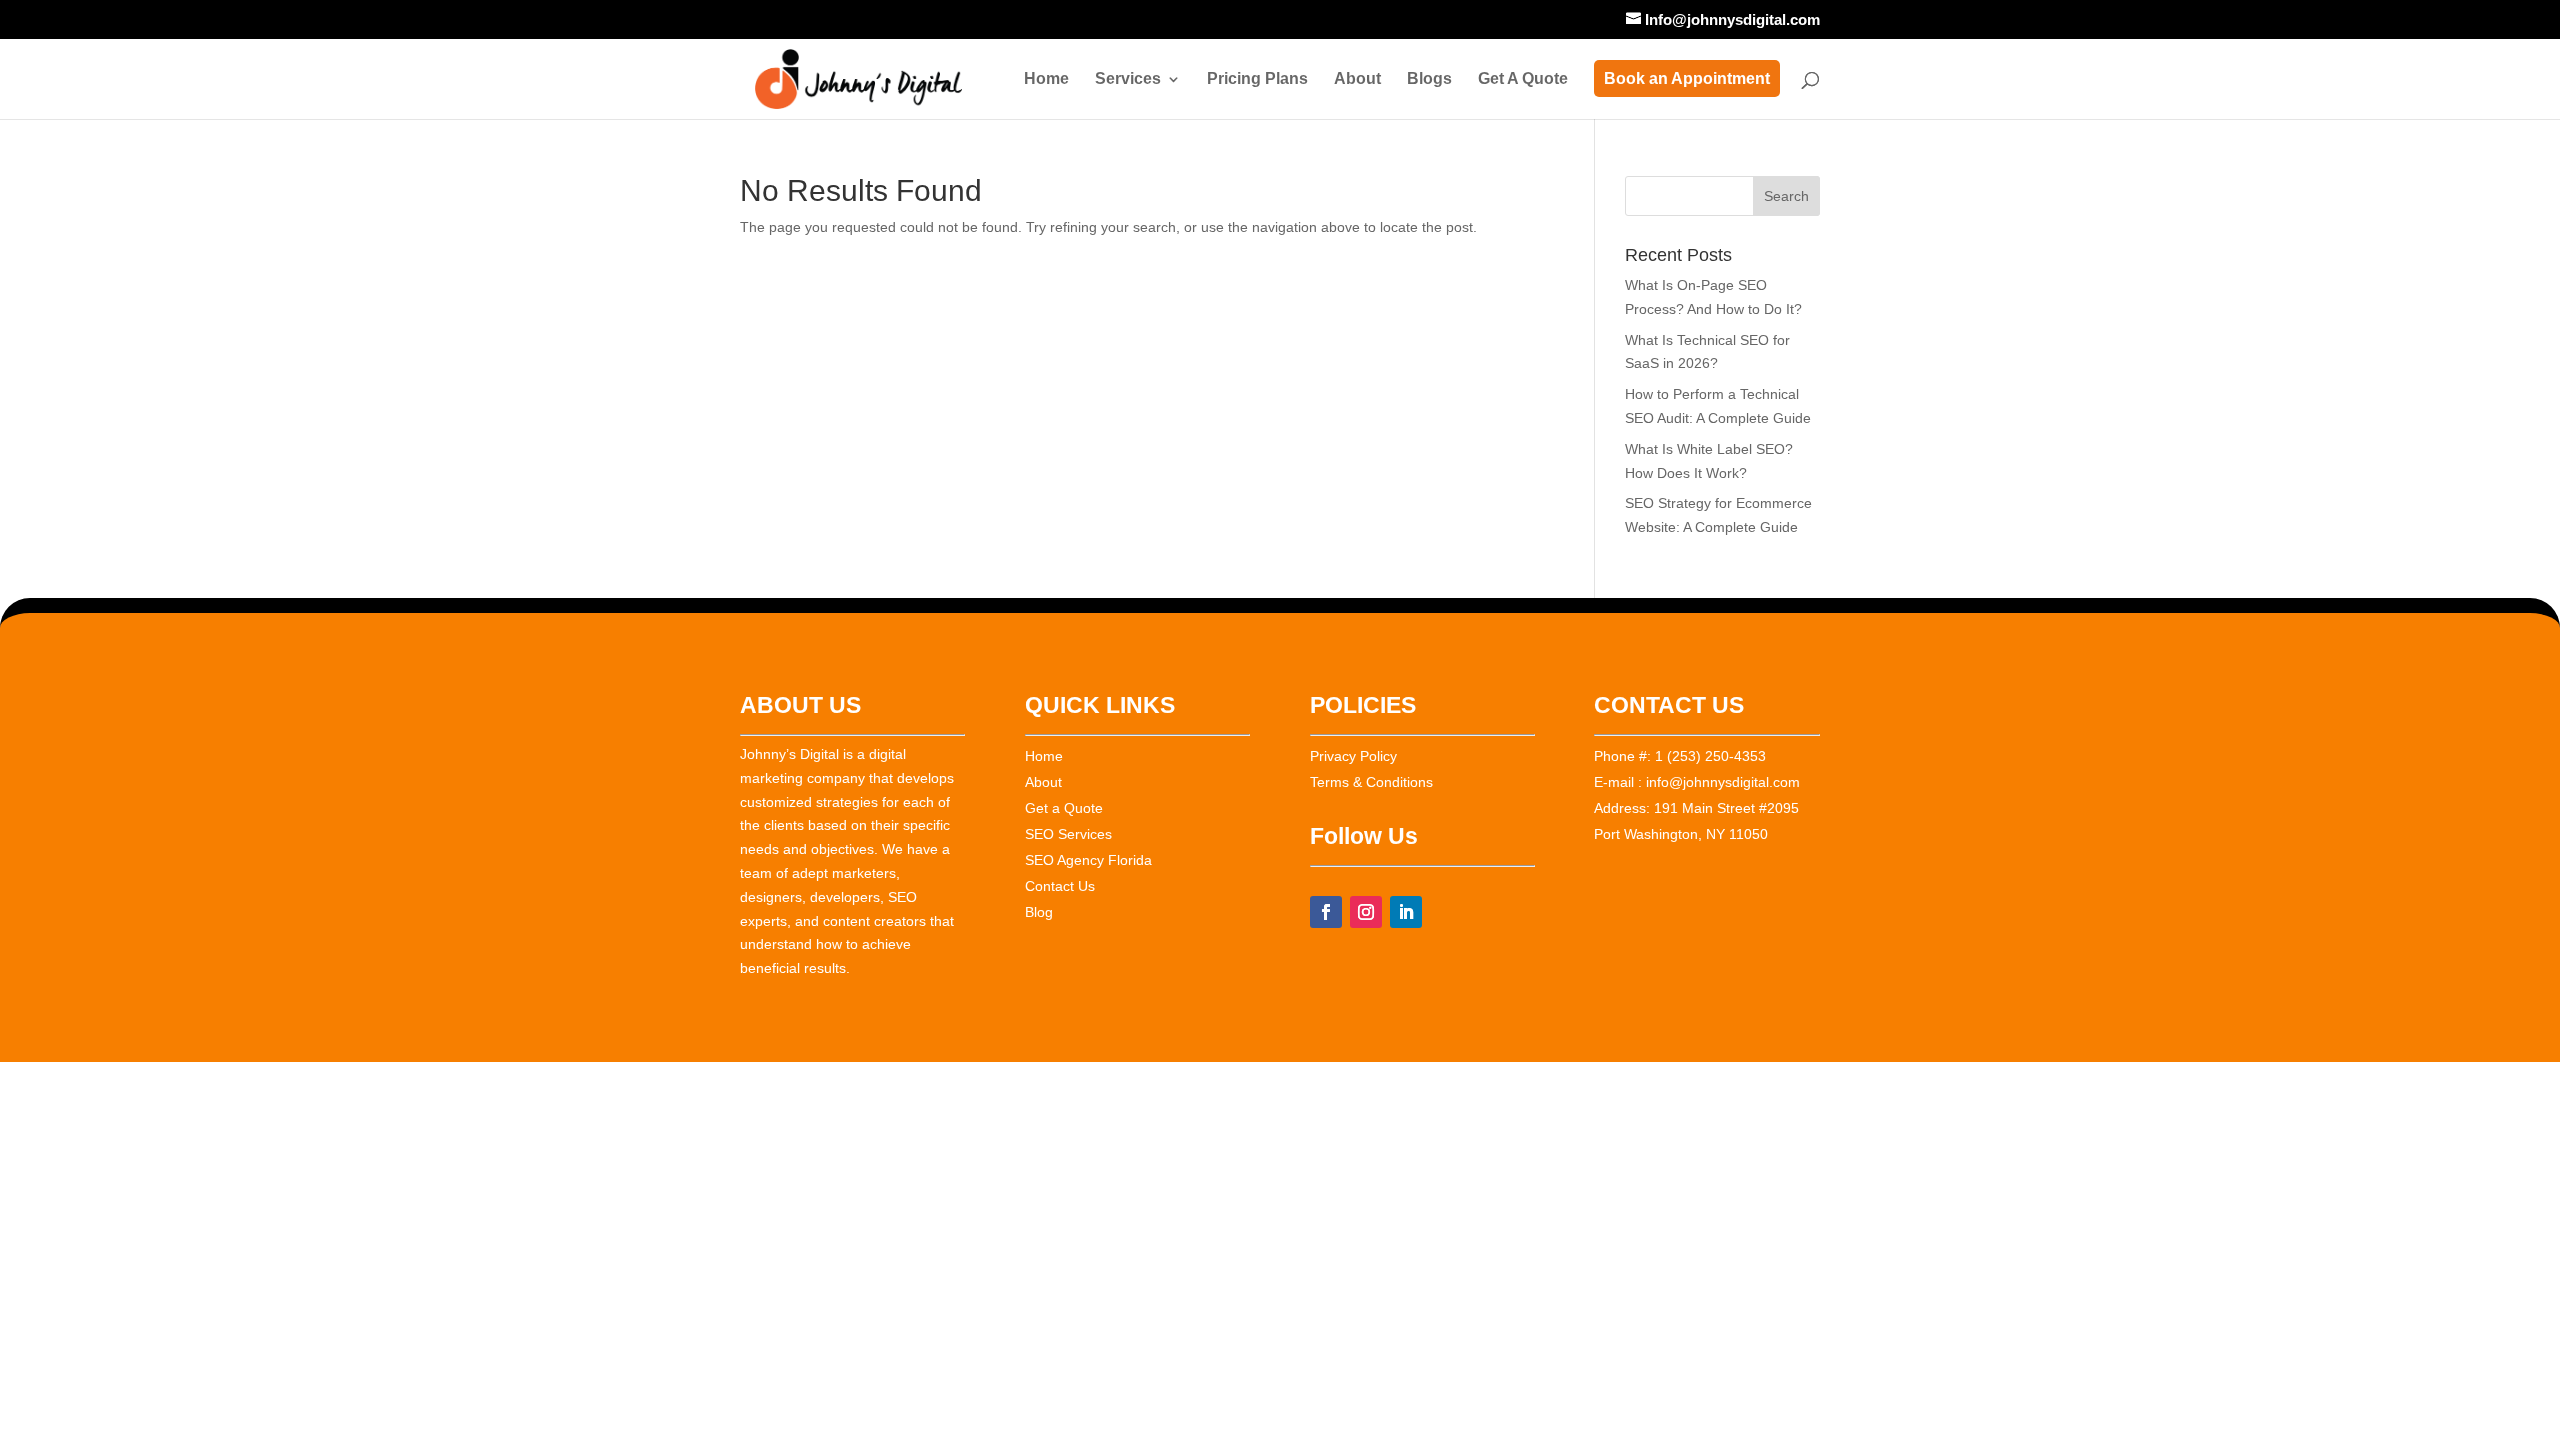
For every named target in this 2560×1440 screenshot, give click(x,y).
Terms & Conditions (1371, 782)
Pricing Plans (1257, 79)
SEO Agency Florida (1088, 860)
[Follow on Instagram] (1366, 912)
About (1357, 79)
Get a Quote (1064, 808)
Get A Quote (1523, 79)
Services (1128, 79)
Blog (1039, 912)
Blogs (1429, 79)
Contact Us (1060, 886)
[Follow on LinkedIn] (1406, 912)
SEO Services (1068, 834)
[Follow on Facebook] (1326, 912)
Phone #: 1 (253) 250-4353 (1680, 756)
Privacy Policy (1353, 756)
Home (1046, 79)
